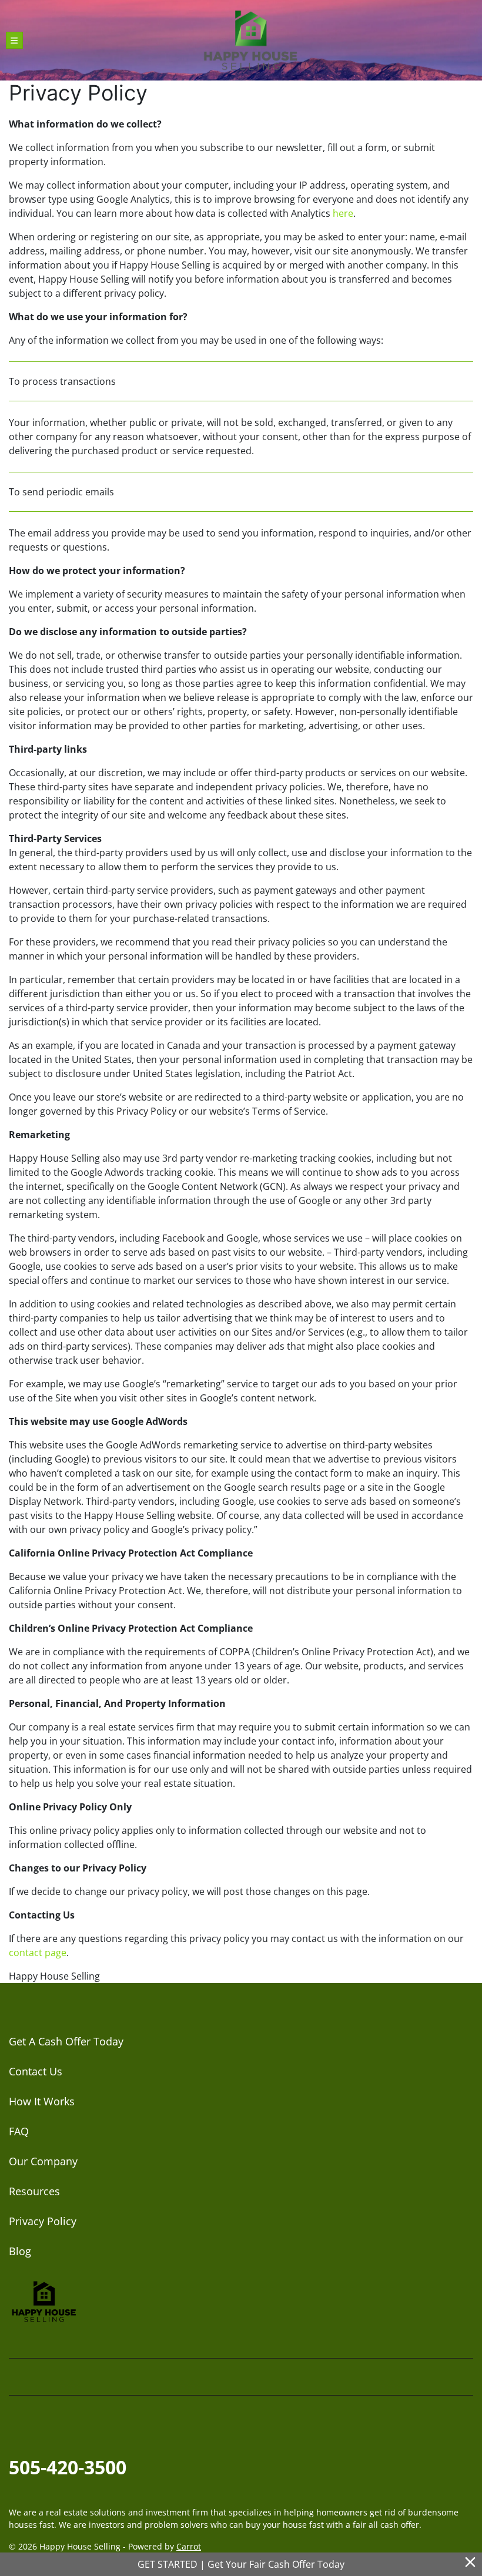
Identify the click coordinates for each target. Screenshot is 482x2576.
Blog (20, 2251)
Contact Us (36, 2071)
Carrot (189, 2546)
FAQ (19, 2131)
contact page (38, 1953)
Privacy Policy (43, 2221)
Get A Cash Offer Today (66, 2041)
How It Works (42, 2101)
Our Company (43, 2161)
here (343, 213)
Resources (34, 2191)
